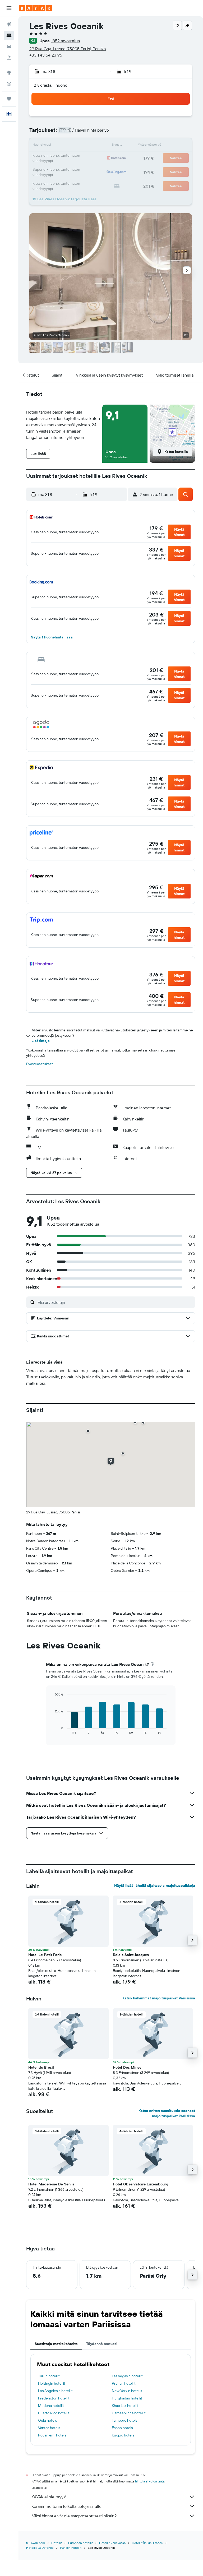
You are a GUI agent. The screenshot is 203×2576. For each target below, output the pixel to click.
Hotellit (57, 2543)
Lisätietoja (41, 1041)
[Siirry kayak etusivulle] (36, 8)
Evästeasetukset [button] (40, 1064)
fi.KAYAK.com (36, 2543)
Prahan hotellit (124, 2383)
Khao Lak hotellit (125, 2406)
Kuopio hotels (123, 2435)
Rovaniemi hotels (52, 2435)
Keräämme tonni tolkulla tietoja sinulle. (67, 2506)
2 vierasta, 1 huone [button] (51, 85)
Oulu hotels (47, 2420)
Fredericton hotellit (54, 2398)
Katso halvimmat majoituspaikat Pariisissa (159, 1998)
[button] (9, 8)
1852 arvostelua (66, 41)
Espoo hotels (122, 2428)
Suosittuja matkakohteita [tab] (56, 2344)
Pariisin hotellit (71, 2548)
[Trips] (9, 99)
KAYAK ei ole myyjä (49, 2497)
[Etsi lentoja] (9, 24)
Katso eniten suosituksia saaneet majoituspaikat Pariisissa (167, 2113)
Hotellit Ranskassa (112, 2543)
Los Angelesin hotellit (55, 2391)
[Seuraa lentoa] (9, 84)
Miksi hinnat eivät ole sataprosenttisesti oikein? (74, 2516)
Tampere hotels (124, 2420)
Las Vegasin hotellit (127, 2376)
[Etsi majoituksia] (9, 35)
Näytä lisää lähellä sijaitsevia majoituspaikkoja (155, 1885)
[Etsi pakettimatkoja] (9, 58)
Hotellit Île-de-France (147, 2543)
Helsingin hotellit (52, 2383)
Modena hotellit (51, 2406)
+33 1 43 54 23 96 (46, 55)
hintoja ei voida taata (150, 2481)
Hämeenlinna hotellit (129, 2413)
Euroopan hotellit (80, 2543)
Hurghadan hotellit (127, 2398)
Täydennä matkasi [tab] (102, 2344)
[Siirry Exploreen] (9, 73)
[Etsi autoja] (9, 47)
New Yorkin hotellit (127, 2391)
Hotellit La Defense (40, 2548)
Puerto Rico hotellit (54, 2413)
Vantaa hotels (49, 2428)
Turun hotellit (49, 2376)
